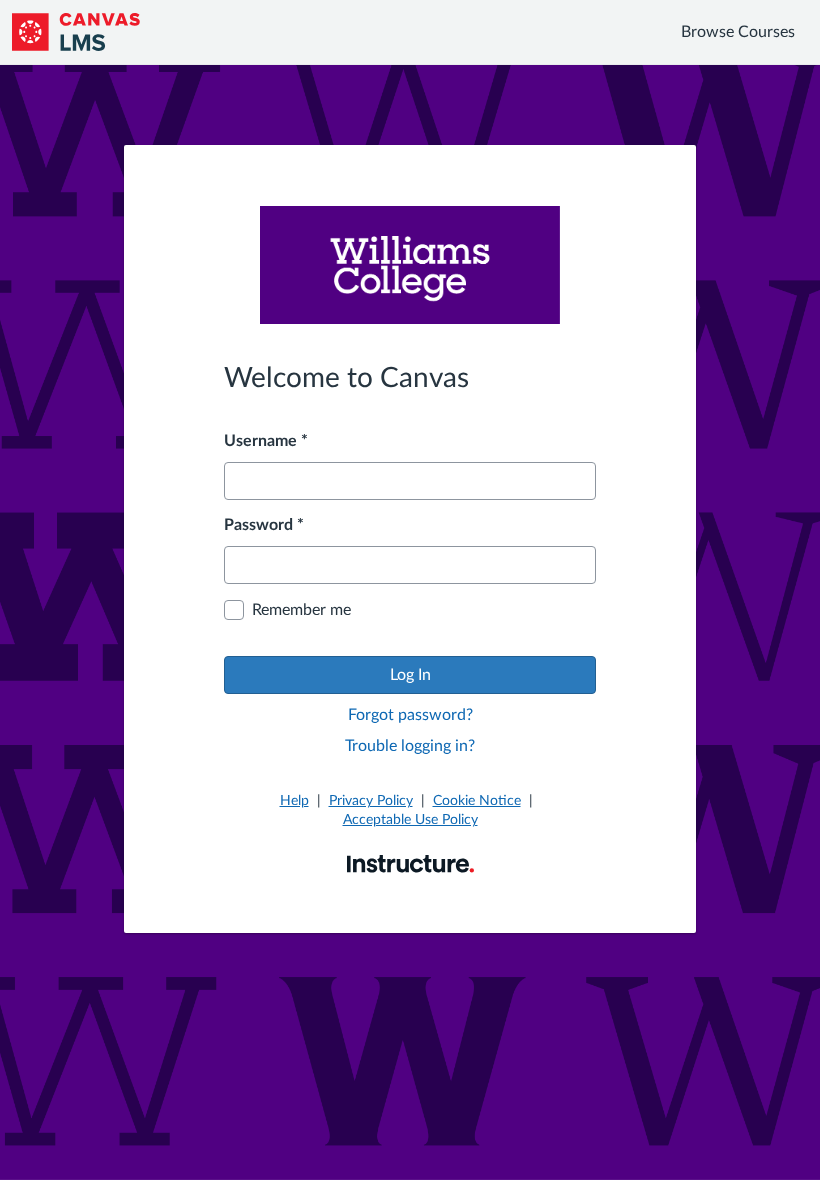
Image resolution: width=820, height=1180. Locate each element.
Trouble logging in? (410, 746)
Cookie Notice (477, 801)
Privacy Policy (371, 801)
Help (294, 801)
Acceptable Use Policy (410, 820)
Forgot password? (410, 715)
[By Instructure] (410, 863)
